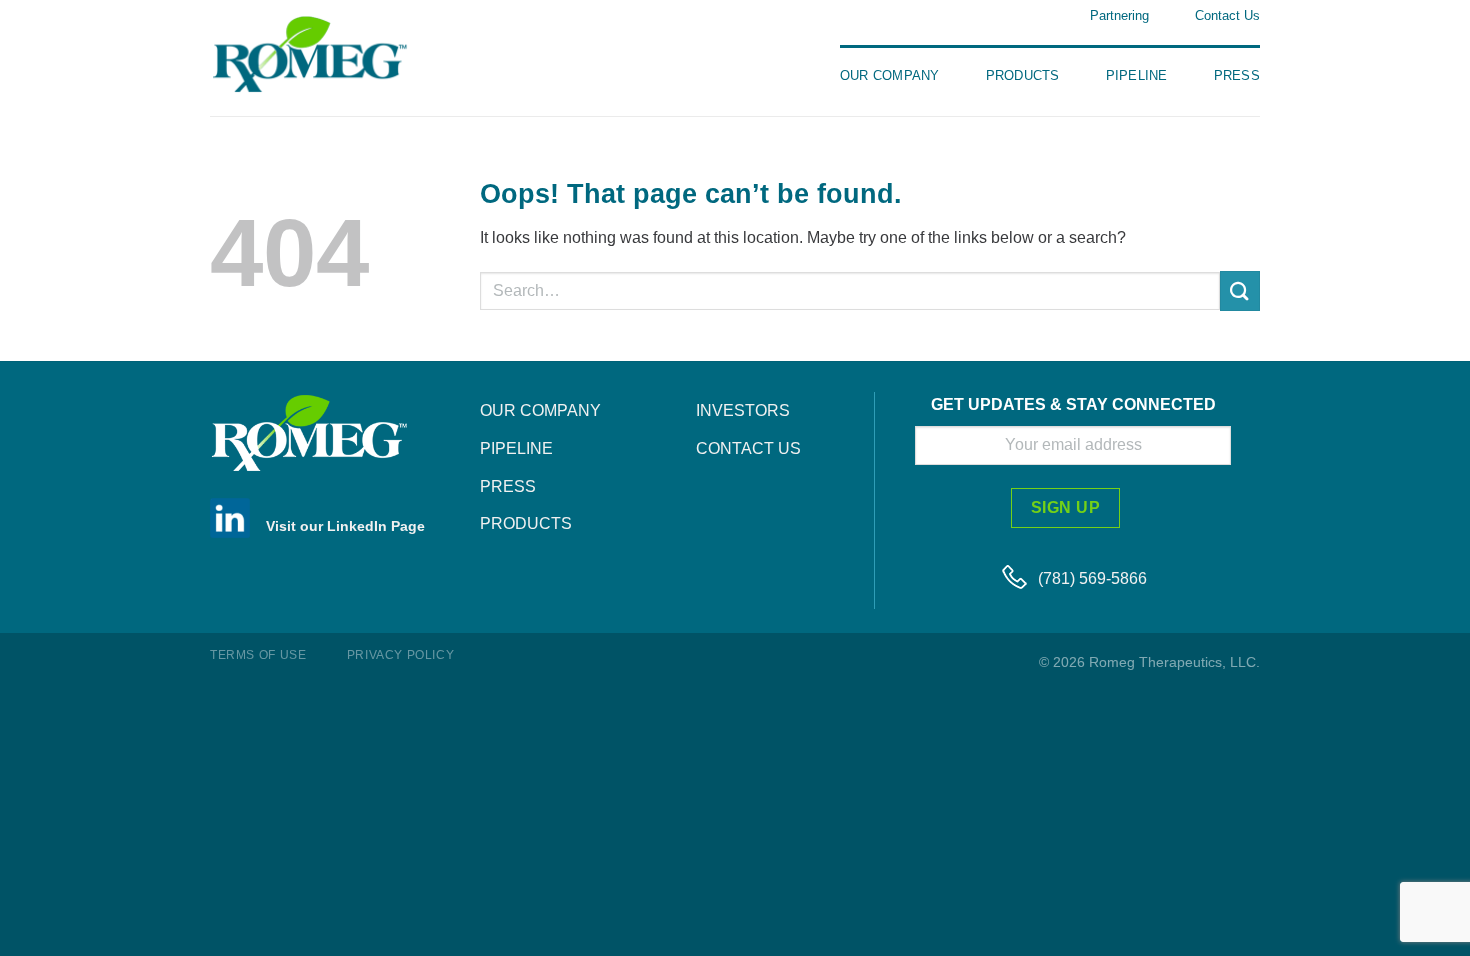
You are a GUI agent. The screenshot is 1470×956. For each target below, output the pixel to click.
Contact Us (1227, 15)
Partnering (1119, 15)
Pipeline (1137, 75)
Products (1023, 75)
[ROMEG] (335, 53)
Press (1237, 75)
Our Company (890, 75)
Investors (743, 410)
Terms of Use (258, 655)
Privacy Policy (401, 655)
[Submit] (1240, 290)
